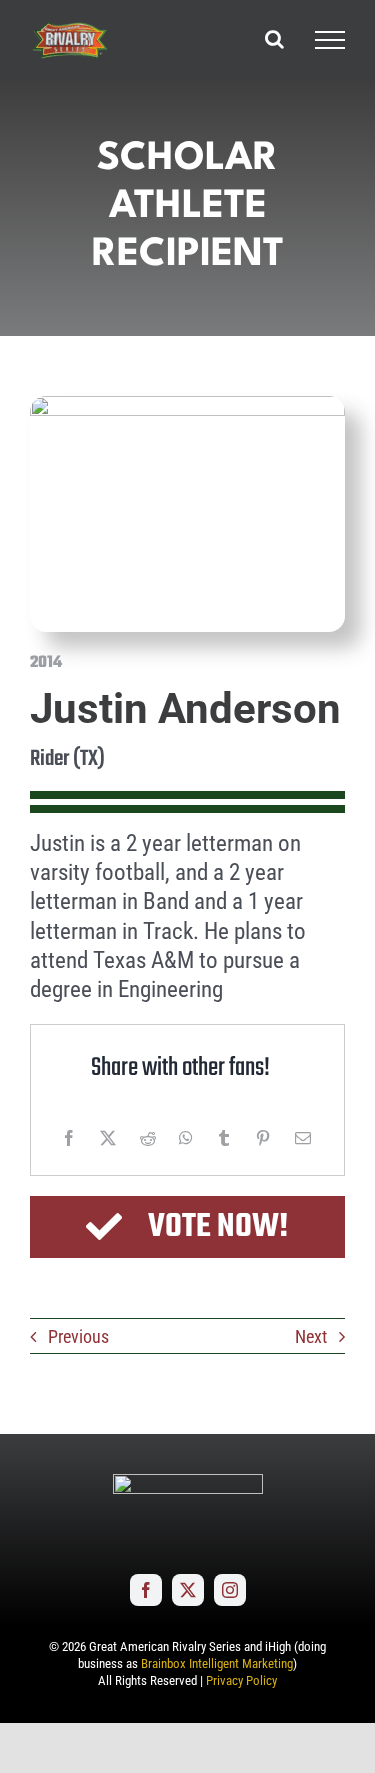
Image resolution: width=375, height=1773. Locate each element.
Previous (78, 1336)
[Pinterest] (263, 1138)
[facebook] (146, 1590)
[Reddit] (148, 1138)
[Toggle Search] (274, 39)
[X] (108, 1138)
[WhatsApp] (186, 1138)
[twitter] (188, 1590)
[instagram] (230, 1590)
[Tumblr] (224, 1138)
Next (311, 1336)
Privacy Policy (241, 1680)
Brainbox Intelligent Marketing (217, 1663)
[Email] (303, 1138)
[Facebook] (69, 1138)
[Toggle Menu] (330, 40)
